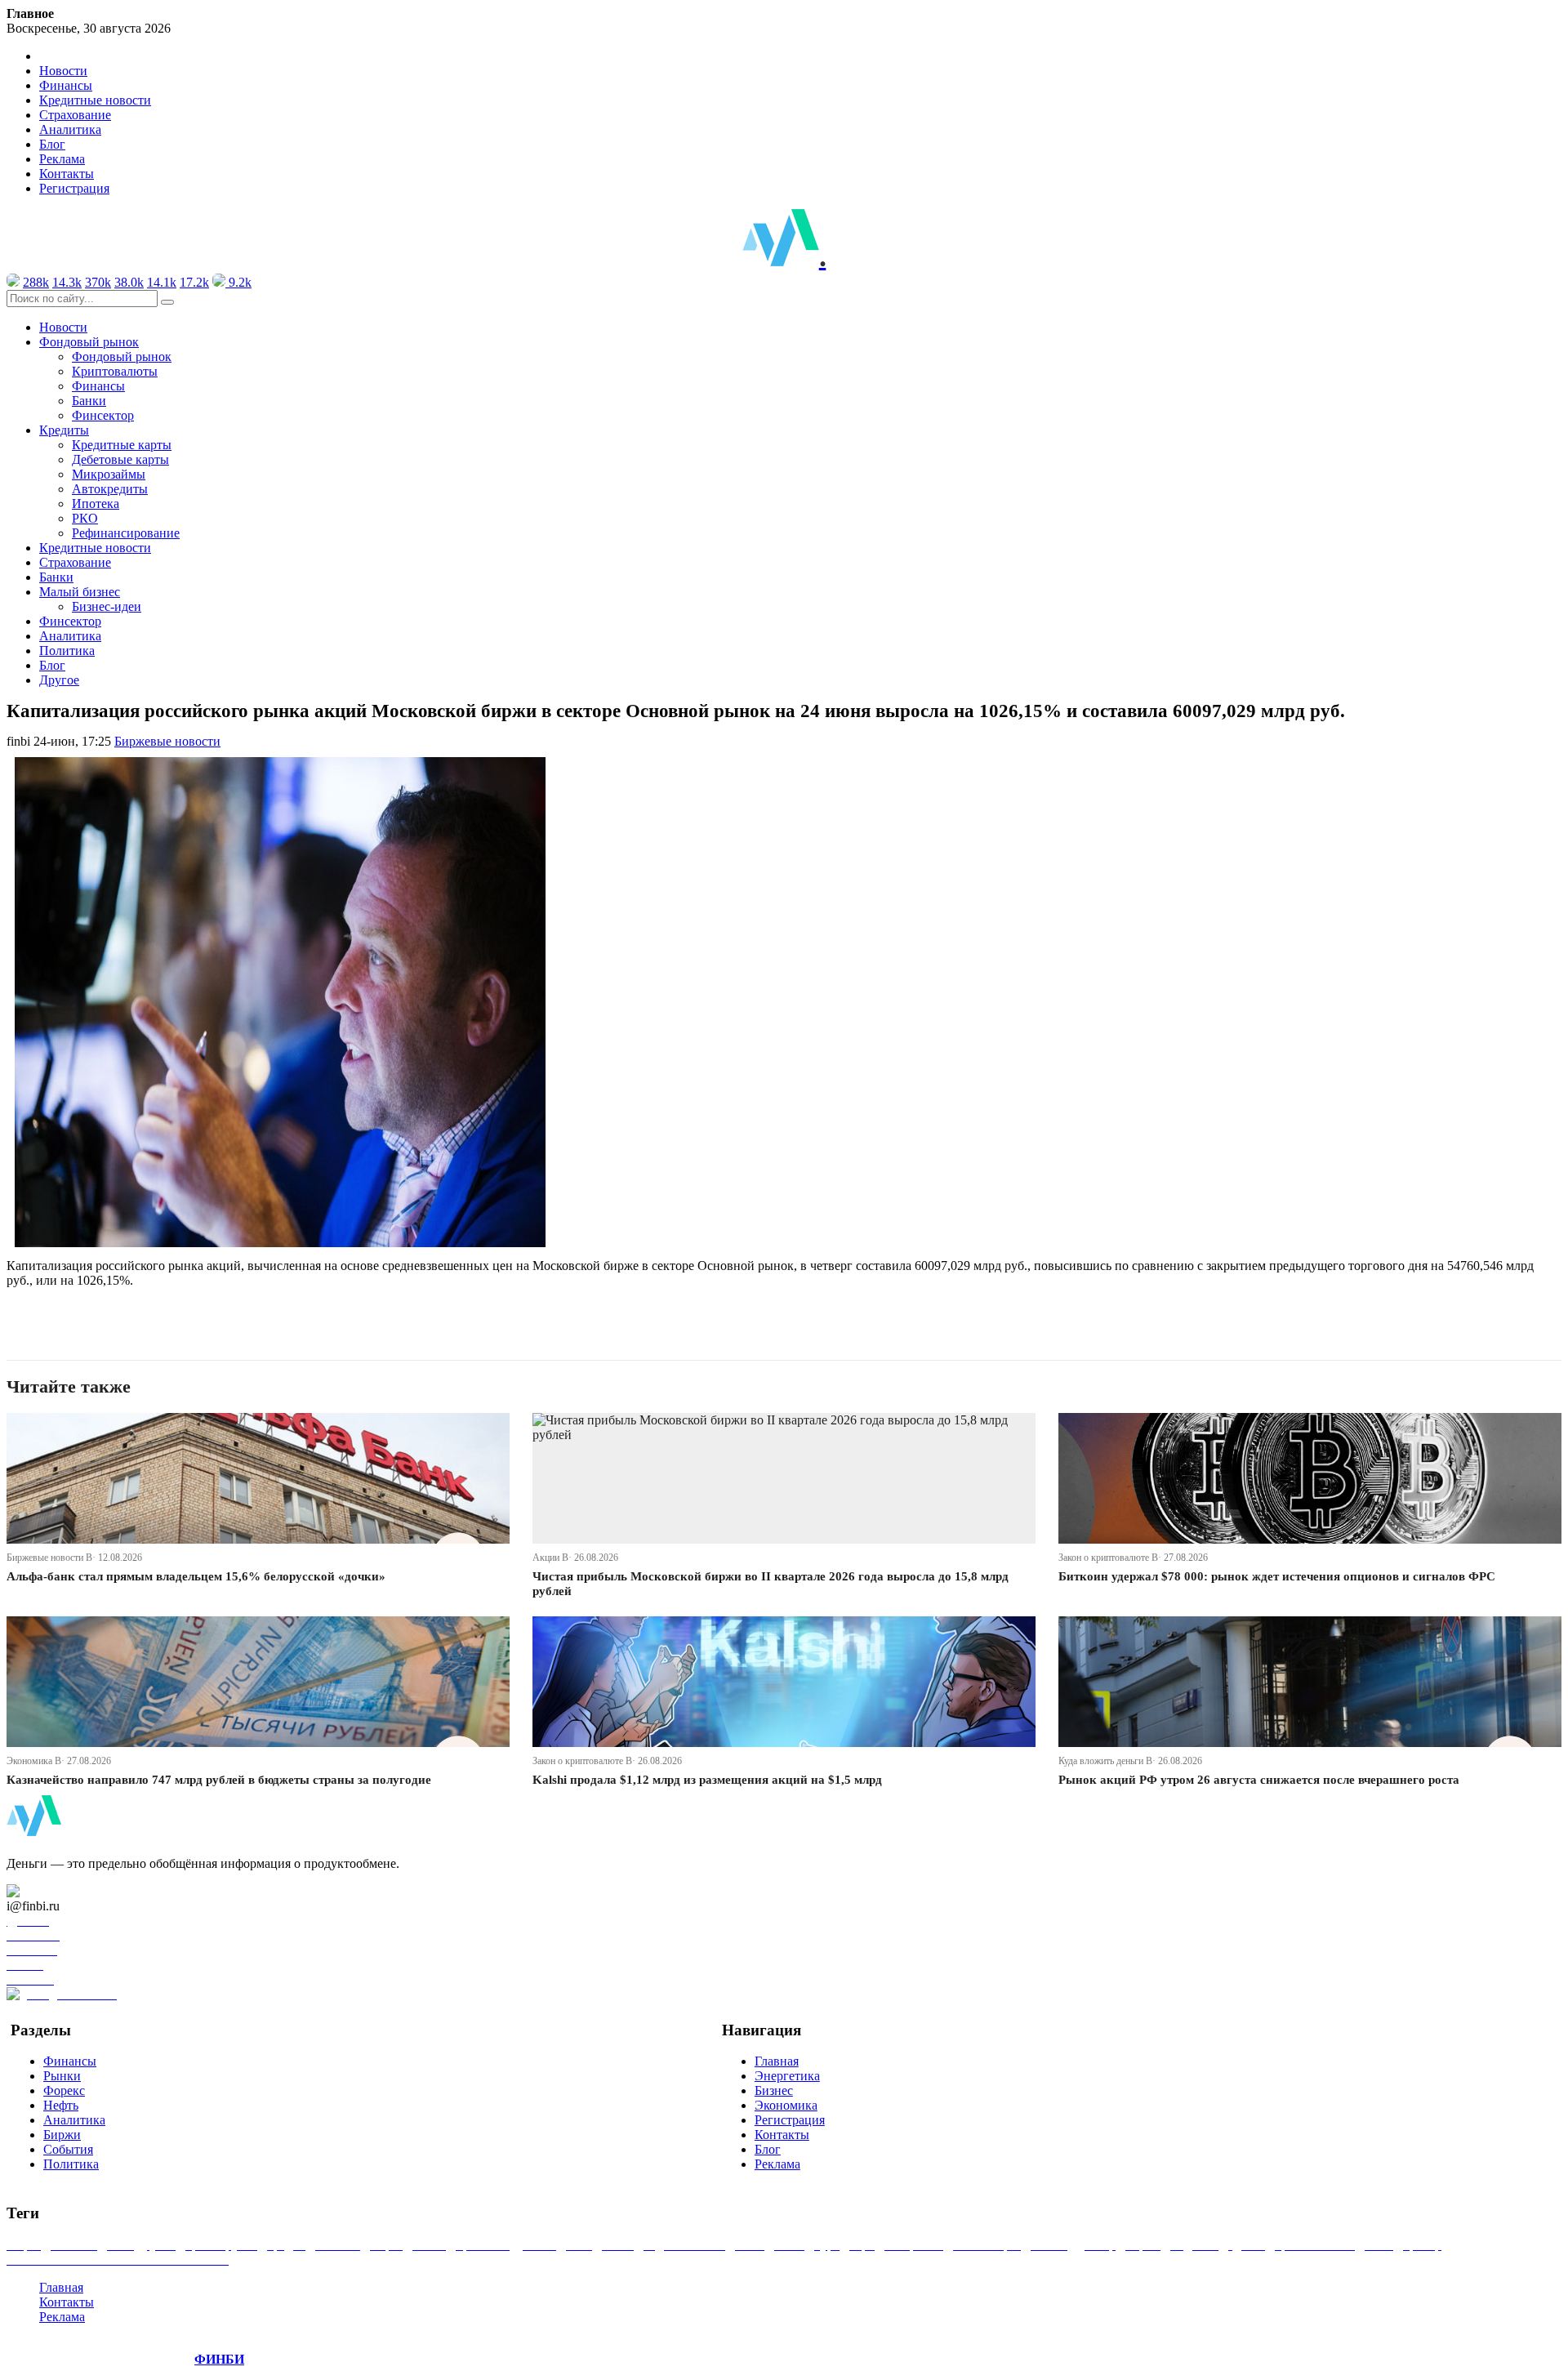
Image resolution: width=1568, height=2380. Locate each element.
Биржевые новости (167, 741)
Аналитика (70, 129)
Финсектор (103, 415)
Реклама (62, 159)
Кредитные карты (122, 445)
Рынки (62, 2076)
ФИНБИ (219, 2359)
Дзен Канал (59, 1891)
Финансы (66, 85)
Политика (67, 651)
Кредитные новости (95, 100)
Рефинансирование (126, 533)
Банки (89, 401)
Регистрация (74, 188)
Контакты (67, 174)
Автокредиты (110, 489)
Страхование (75, 115)
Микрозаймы (109, 474)
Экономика (786, 2105)
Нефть (61, 2105)
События (68, 2149)
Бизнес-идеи (107, 606)
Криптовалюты (115, 371)
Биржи (62, 2135)
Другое (59, 680)
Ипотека (96, 504)
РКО (85, 518)
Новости (63, 71)
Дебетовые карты (120, 459)
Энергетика (787, 2076)
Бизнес (774, 2090)
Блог (52, 144)
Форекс (64, 2090)
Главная (777, 2061)
